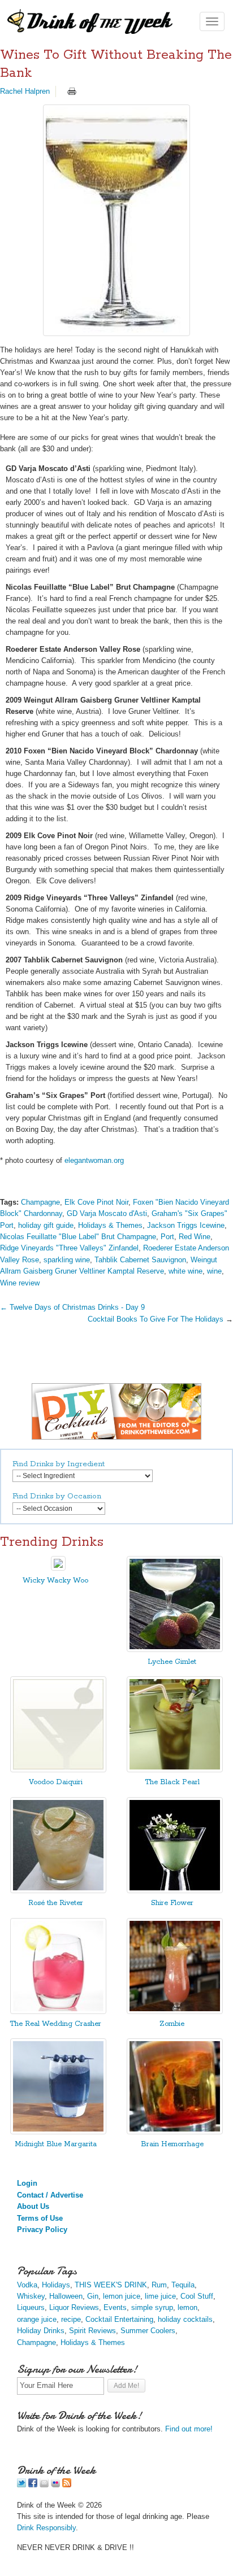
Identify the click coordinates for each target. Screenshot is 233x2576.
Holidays (56, 2285)
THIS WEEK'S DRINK (111, 2285)
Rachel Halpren (25, 91)
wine (214, 1271)
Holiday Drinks (41, 2331)
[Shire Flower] (175, 1891)
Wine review (20, 1283)
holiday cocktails (185, 2319)
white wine (185, 1271)
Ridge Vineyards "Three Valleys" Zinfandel (69, 1248)
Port (167, 1237)
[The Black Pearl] (175, 1770)
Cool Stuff (197, 2296)
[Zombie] (175, 2011)
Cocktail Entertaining (119, 2319)
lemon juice (122, 2296)
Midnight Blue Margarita (56, 2144)
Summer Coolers (148, 2331)
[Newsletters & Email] (44, 2485)
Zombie (172, 2024)
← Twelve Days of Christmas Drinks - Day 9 (72, 1307)
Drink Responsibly (46, 2528)
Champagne (40, 1202)
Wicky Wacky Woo (55, 1581)
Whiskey (31, 2296)
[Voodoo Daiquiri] (58, 1770)
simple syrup (152, 2307)
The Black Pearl (172, 1782)
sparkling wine (67, 1260)
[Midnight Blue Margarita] (58, 2132)
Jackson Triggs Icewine (186, 1225)
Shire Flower (172, 1903)
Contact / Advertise (50, 2195)
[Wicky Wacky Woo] (58, 1568)
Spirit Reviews (92, 2331)
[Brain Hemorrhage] (175, 2132)
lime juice (160, 2296)
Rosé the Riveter (56, 1903)
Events (115, 2307)
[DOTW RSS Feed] (67, 2485)
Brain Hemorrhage (172, 2144)
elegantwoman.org (94, 1160)
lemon (187, 2307)
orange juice (37, 2319)
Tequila (183, 2285)
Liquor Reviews (74, 2307)
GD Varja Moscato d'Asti (107, 1213)
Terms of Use (40, 2218)
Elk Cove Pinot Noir (96, 1202)
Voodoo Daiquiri (56, 1782)
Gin (93, 2296)
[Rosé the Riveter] (58, 1891)
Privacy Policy (42, 2230)
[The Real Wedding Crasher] (58, 2011)
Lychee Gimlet (172, 1662)
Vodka (27, 2285)
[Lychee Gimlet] (175, 1649)
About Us (33, 2206)
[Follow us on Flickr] (55, 2485)
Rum (159, 2285)
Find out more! (189, 2429)
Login (27, 2183)
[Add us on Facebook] (33, 2485)
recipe (71, 2319)
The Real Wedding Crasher (55, 2024)
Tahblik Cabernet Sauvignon (140, 1260)
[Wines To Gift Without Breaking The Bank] (116, 220)
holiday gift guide (46, 1225)
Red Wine (195, 1237)
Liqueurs (31, 2307)
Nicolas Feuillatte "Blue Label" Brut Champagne (78, 1237)
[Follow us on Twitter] (21, 2485)
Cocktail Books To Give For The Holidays (156, 1319)
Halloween (66, 2296)
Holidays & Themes (110, 1225)
